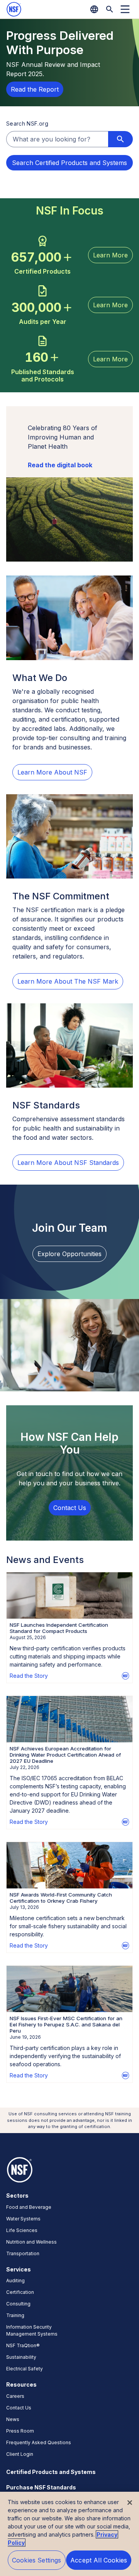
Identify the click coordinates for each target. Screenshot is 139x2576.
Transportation (23, 2253)
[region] (69, 2534)
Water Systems (23, 2219)
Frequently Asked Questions (39, 2442)
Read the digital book (60, 465)
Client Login (20, 2454)
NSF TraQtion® (23, 2345)
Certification (20, 2292)
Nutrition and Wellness (31, 2242)
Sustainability (21, 2357)
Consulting (18, 2304)
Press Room (20, 2431)
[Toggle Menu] (125, 9)
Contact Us (19, 2408)
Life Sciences (22, 2230)
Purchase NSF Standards (41, 2487)
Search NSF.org (27, 123)
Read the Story (29, 1676)
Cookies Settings (37, 2560)
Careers (15, 2396)
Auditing (15, 2281)
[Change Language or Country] (94, 9)
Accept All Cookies (99, 2560)
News (13, 2419)
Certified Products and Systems (51, 2472)
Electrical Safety (25, 2369)
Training (15, 2315)
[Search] (110, 9)
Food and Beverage (29, 2207)
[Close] (130, 2503)
